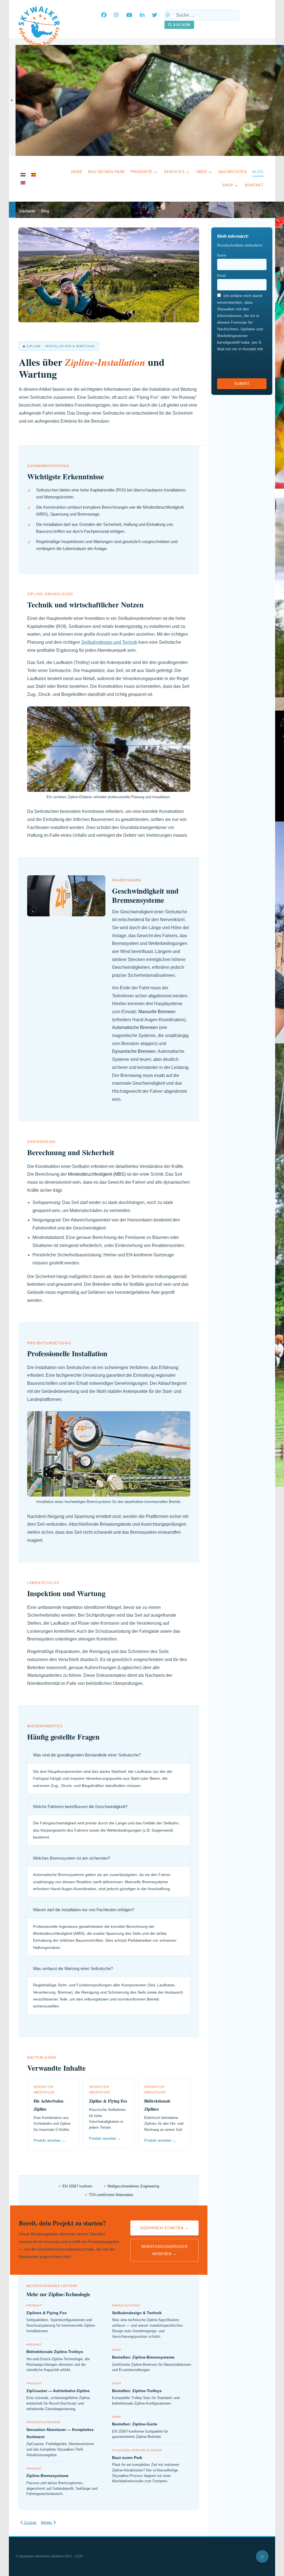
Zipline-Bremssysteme (47, 2476)
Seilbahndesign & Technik (137, 2313)
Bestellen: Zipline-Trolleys (137, 2391)
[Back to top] (262, 2556)
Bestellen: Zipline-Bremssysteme (143, 2357)
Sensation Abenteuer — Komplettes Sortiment (60, 2433)
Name (222, 255)
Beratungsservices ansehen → (164, 2250)
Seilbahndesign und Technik (109, 642)
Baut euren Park (127, 2458)
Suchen (181, 25)
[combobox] (202, 15)
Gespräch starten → (164, 2228)
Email (221, 276)
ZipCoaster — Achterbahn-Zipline (58, 2391)
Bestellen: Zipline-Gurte (135, 2424)
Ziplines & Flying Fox (47, 2313)
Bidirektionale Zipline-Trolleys (55, 2352)
